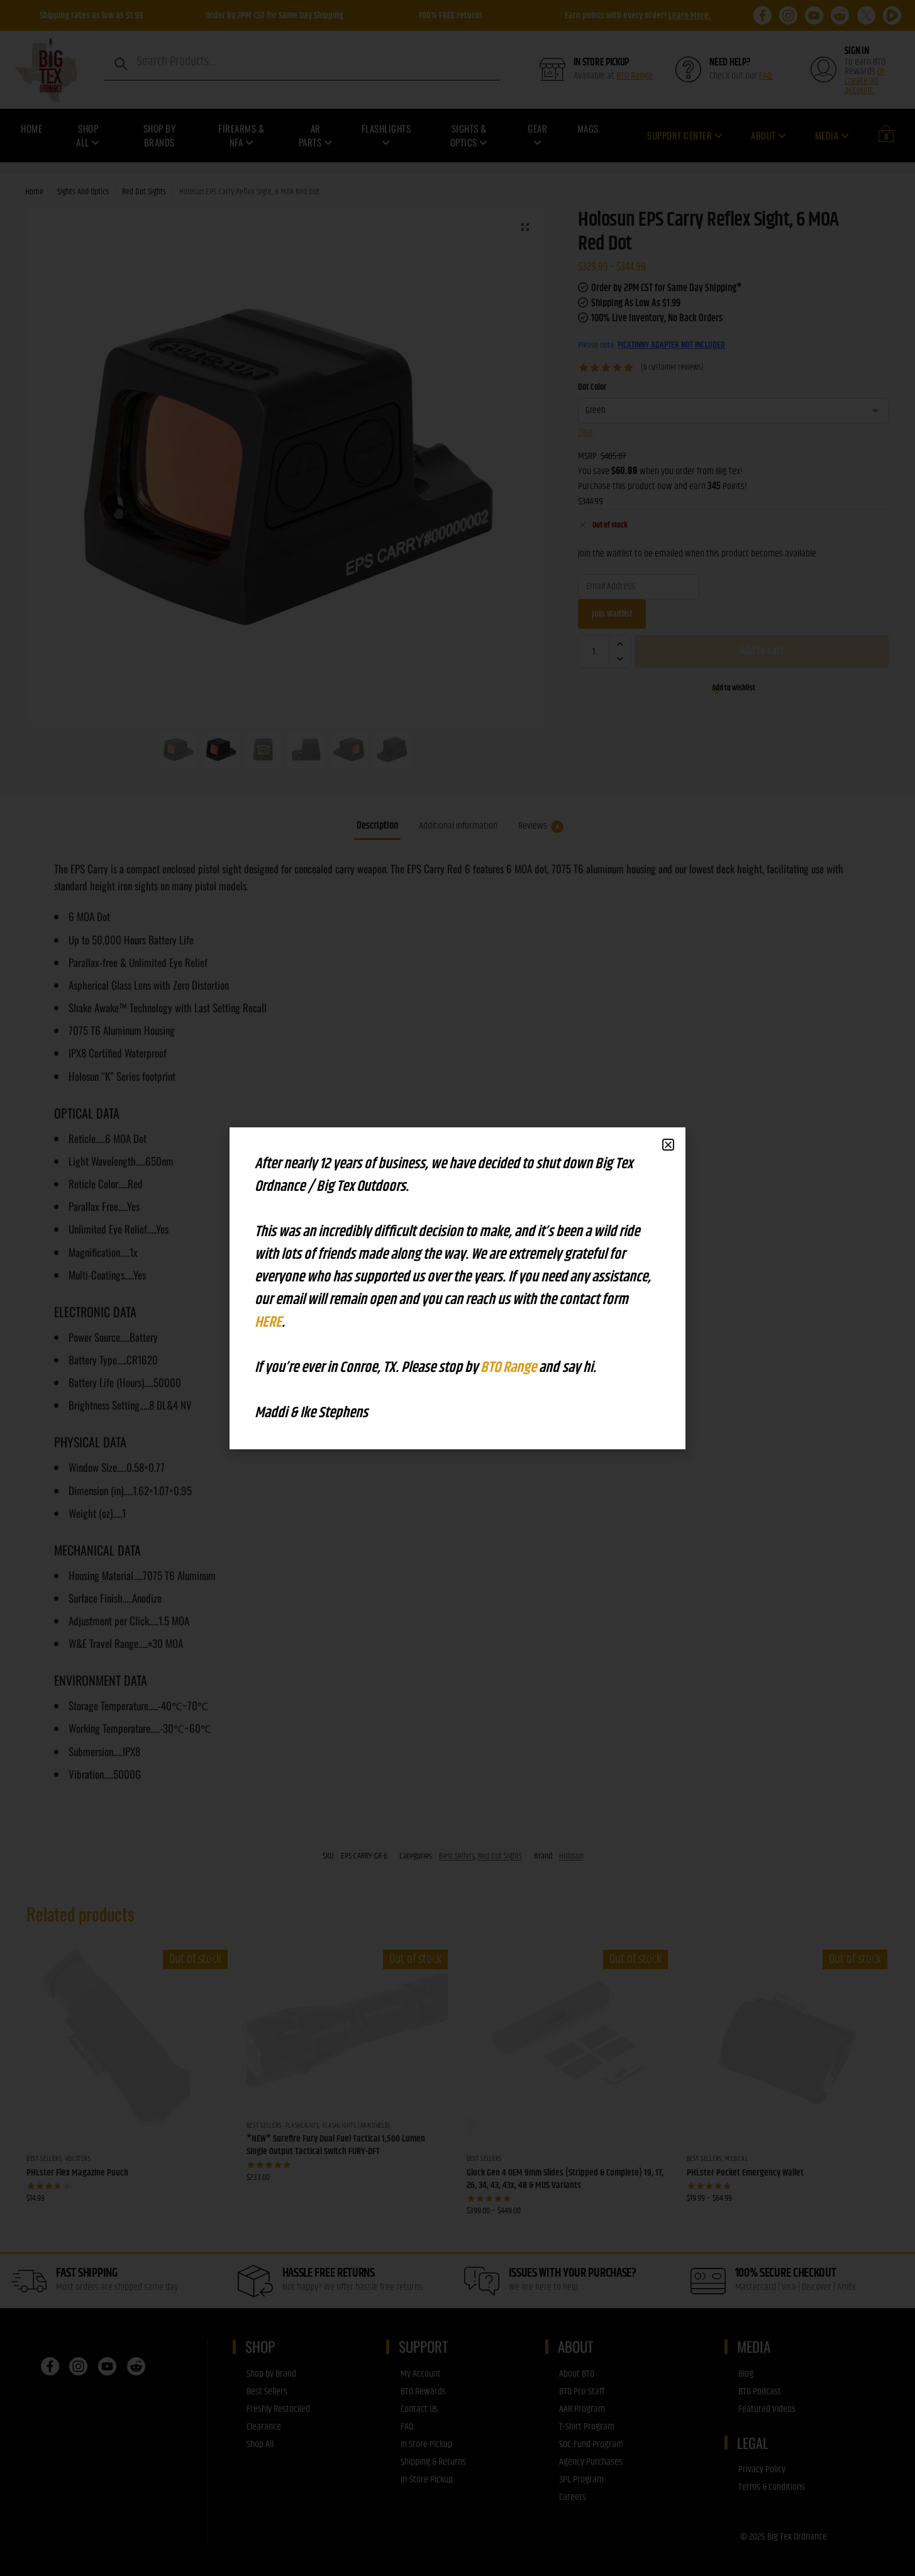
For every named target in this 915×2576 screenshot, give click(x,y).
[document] (457, 1288)
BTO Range (510, 1368)
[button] (668, 1145)
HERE (268, 1322)
